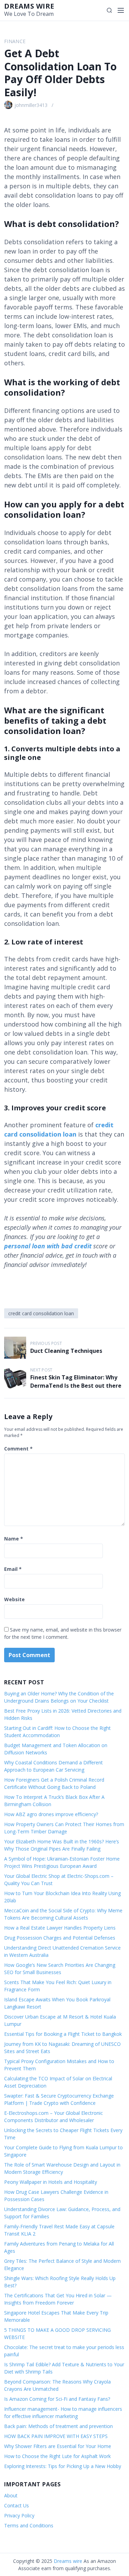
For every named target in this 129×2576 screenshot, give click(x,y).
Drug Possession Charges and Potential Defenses (60, 1938)
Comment (18, 1449)
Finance (15, 41)
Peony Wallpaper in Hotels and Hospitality (51, 2182)
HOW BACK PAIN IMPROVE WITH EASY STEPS (56, 2436)
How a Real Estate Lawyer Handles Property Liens (60, 1928)
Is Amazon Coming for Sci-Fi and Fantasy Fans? (57, 2399)
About (11, 2495)
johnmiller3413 (31, 105)
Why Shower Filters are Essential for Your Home (58, 2446)
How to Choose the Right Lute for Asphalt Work (57, 2456)
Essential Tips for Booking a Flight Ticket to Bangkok (63, 2034)
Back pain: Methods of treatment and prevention (58, 2426)
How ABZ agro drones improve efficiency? (51, 1814)
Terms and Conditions (29, 2525)
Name (14, 1539)
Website (14, 1599)
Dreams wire (29, 6)
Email (13, 1569)
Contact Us (17, 2505)
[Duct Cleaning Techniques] (15, 1348)
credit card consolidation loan (41, 1313)
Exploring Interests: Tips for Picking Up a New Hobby (63, 2466)
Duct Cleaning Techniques (66, 1351)
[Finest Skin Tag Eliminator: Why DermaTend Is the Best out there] (15, 1378)
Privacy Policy (19, 2515)
